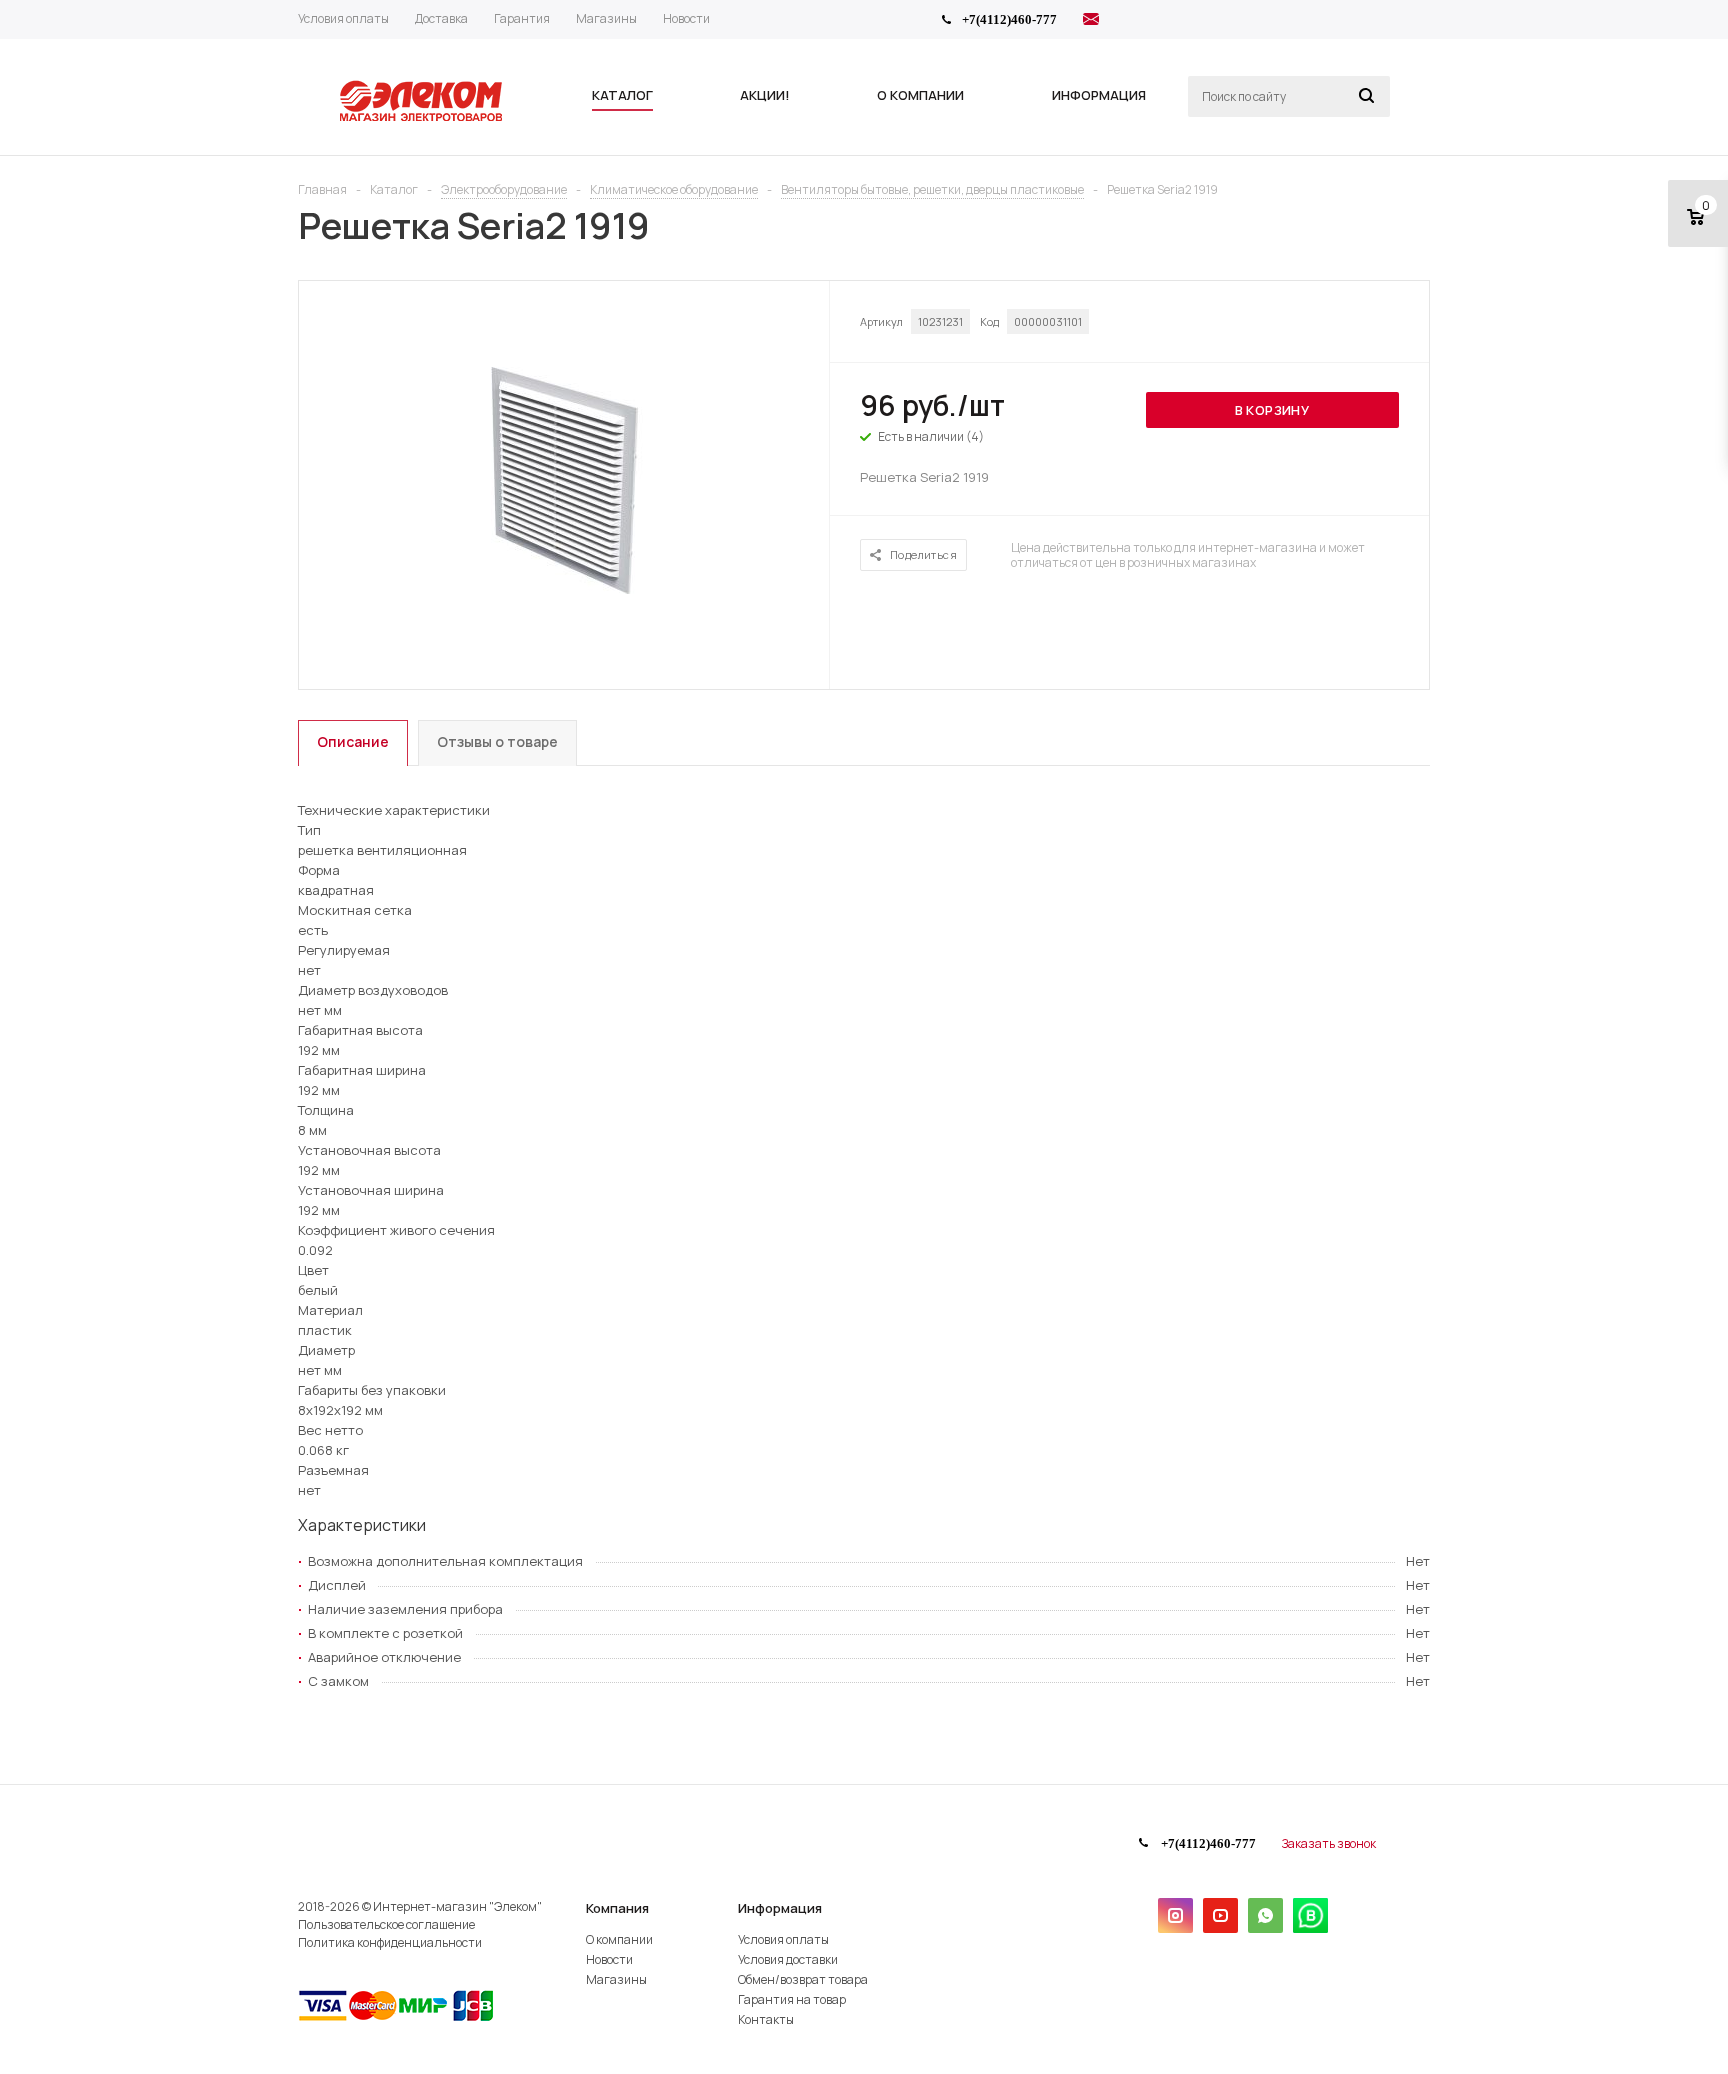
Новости (609, 1959)
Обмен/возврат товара (803, 1979)
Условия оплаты (783, 1939)
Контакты (766, 2019)
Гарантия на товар (792, 1999)
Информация (780, 1908)
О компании (619, 1939)
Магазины (616, 1979)
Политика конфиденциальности (390, 1942)
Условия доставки (788, 1959)
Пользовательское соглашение (386, 1924)
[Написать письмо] (1091, 22)
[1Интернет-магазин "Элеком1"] (423, 119)
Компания (617, 1908)
